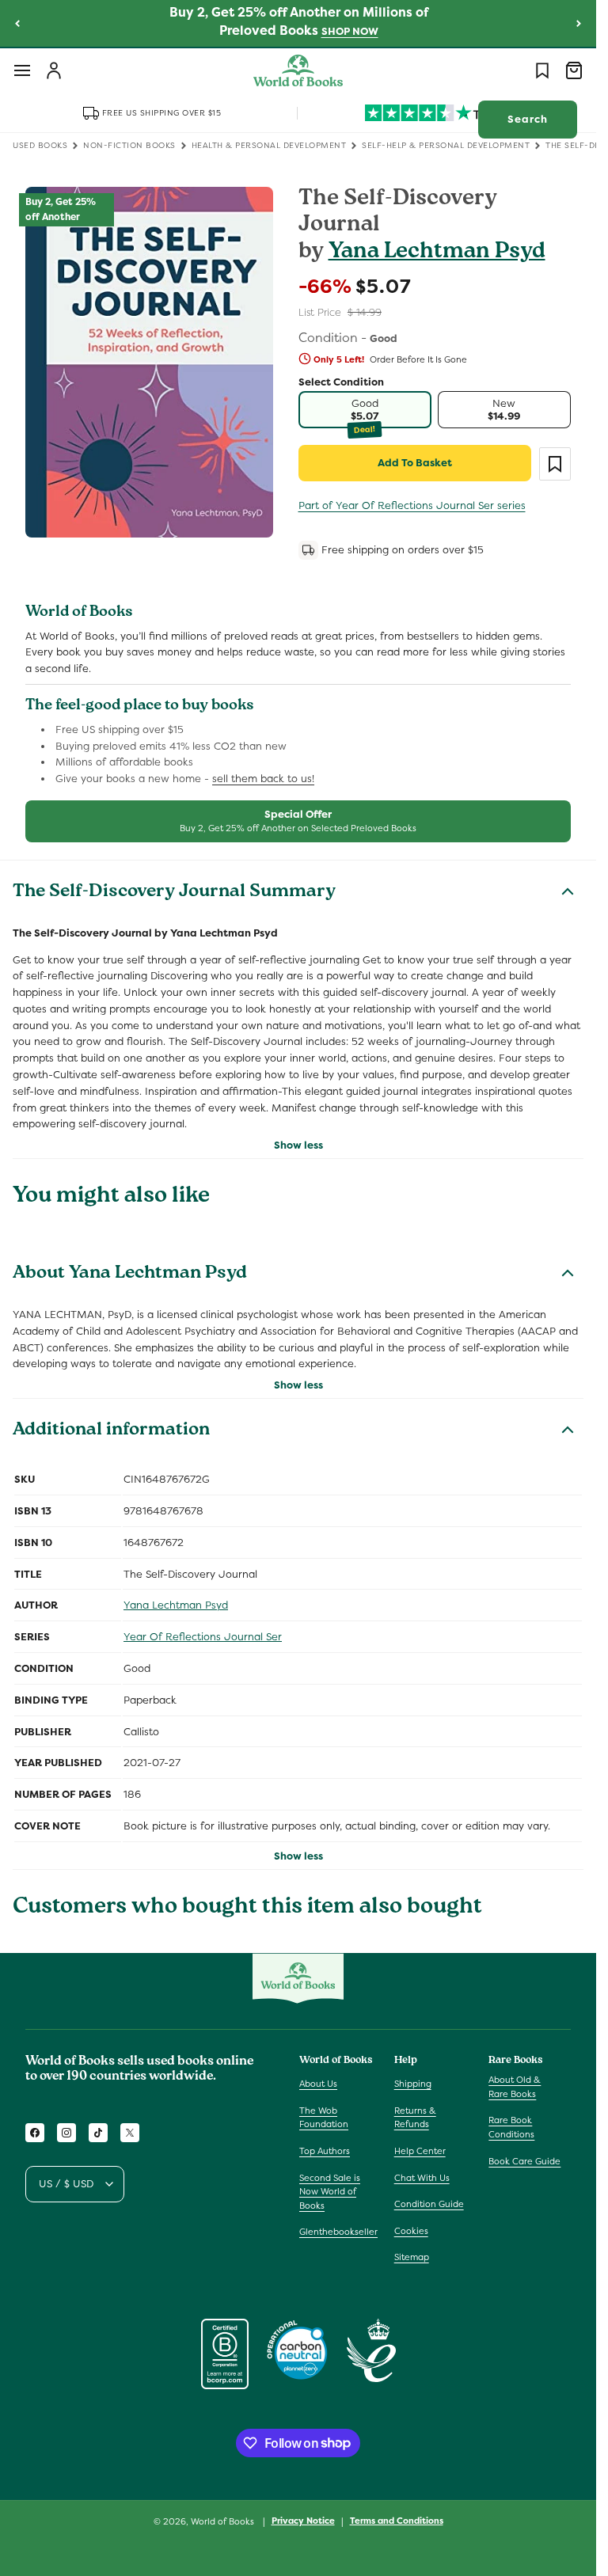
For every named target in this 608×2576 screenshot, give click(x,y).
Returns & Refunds (415, 2118)
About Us (318, 2084)
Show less (298, 1145)
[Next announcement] (579, 23)
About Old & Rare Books (515, 2087)
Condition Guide (429, 2204)
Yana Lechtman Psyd (437, 253)
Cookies (411, 2231)
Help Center (420, 2151)
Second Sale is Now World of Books (330, 2192)
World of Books (224, 2521)
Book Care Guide (524, 2161)
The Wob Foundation (324, 2118)
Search (528, 119)
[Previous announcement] (17, 23)
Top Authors (325, 2151)
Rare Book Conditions (511, 2127)
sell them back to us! (263, 779)
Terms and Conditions (397, 2521)
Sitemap (412, 2257)
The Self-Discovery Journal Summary (174, 893)
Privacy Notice (303, 2521)
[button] (22, 70)
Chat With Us (422, 2178)
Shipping (413, 2084)
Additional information (111, 1431)
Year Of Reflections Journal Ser (203, 1637)
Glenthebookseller (338, 2232)
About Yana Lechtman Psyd (130, 1275)
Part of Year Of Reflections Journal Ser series (412, 505)
